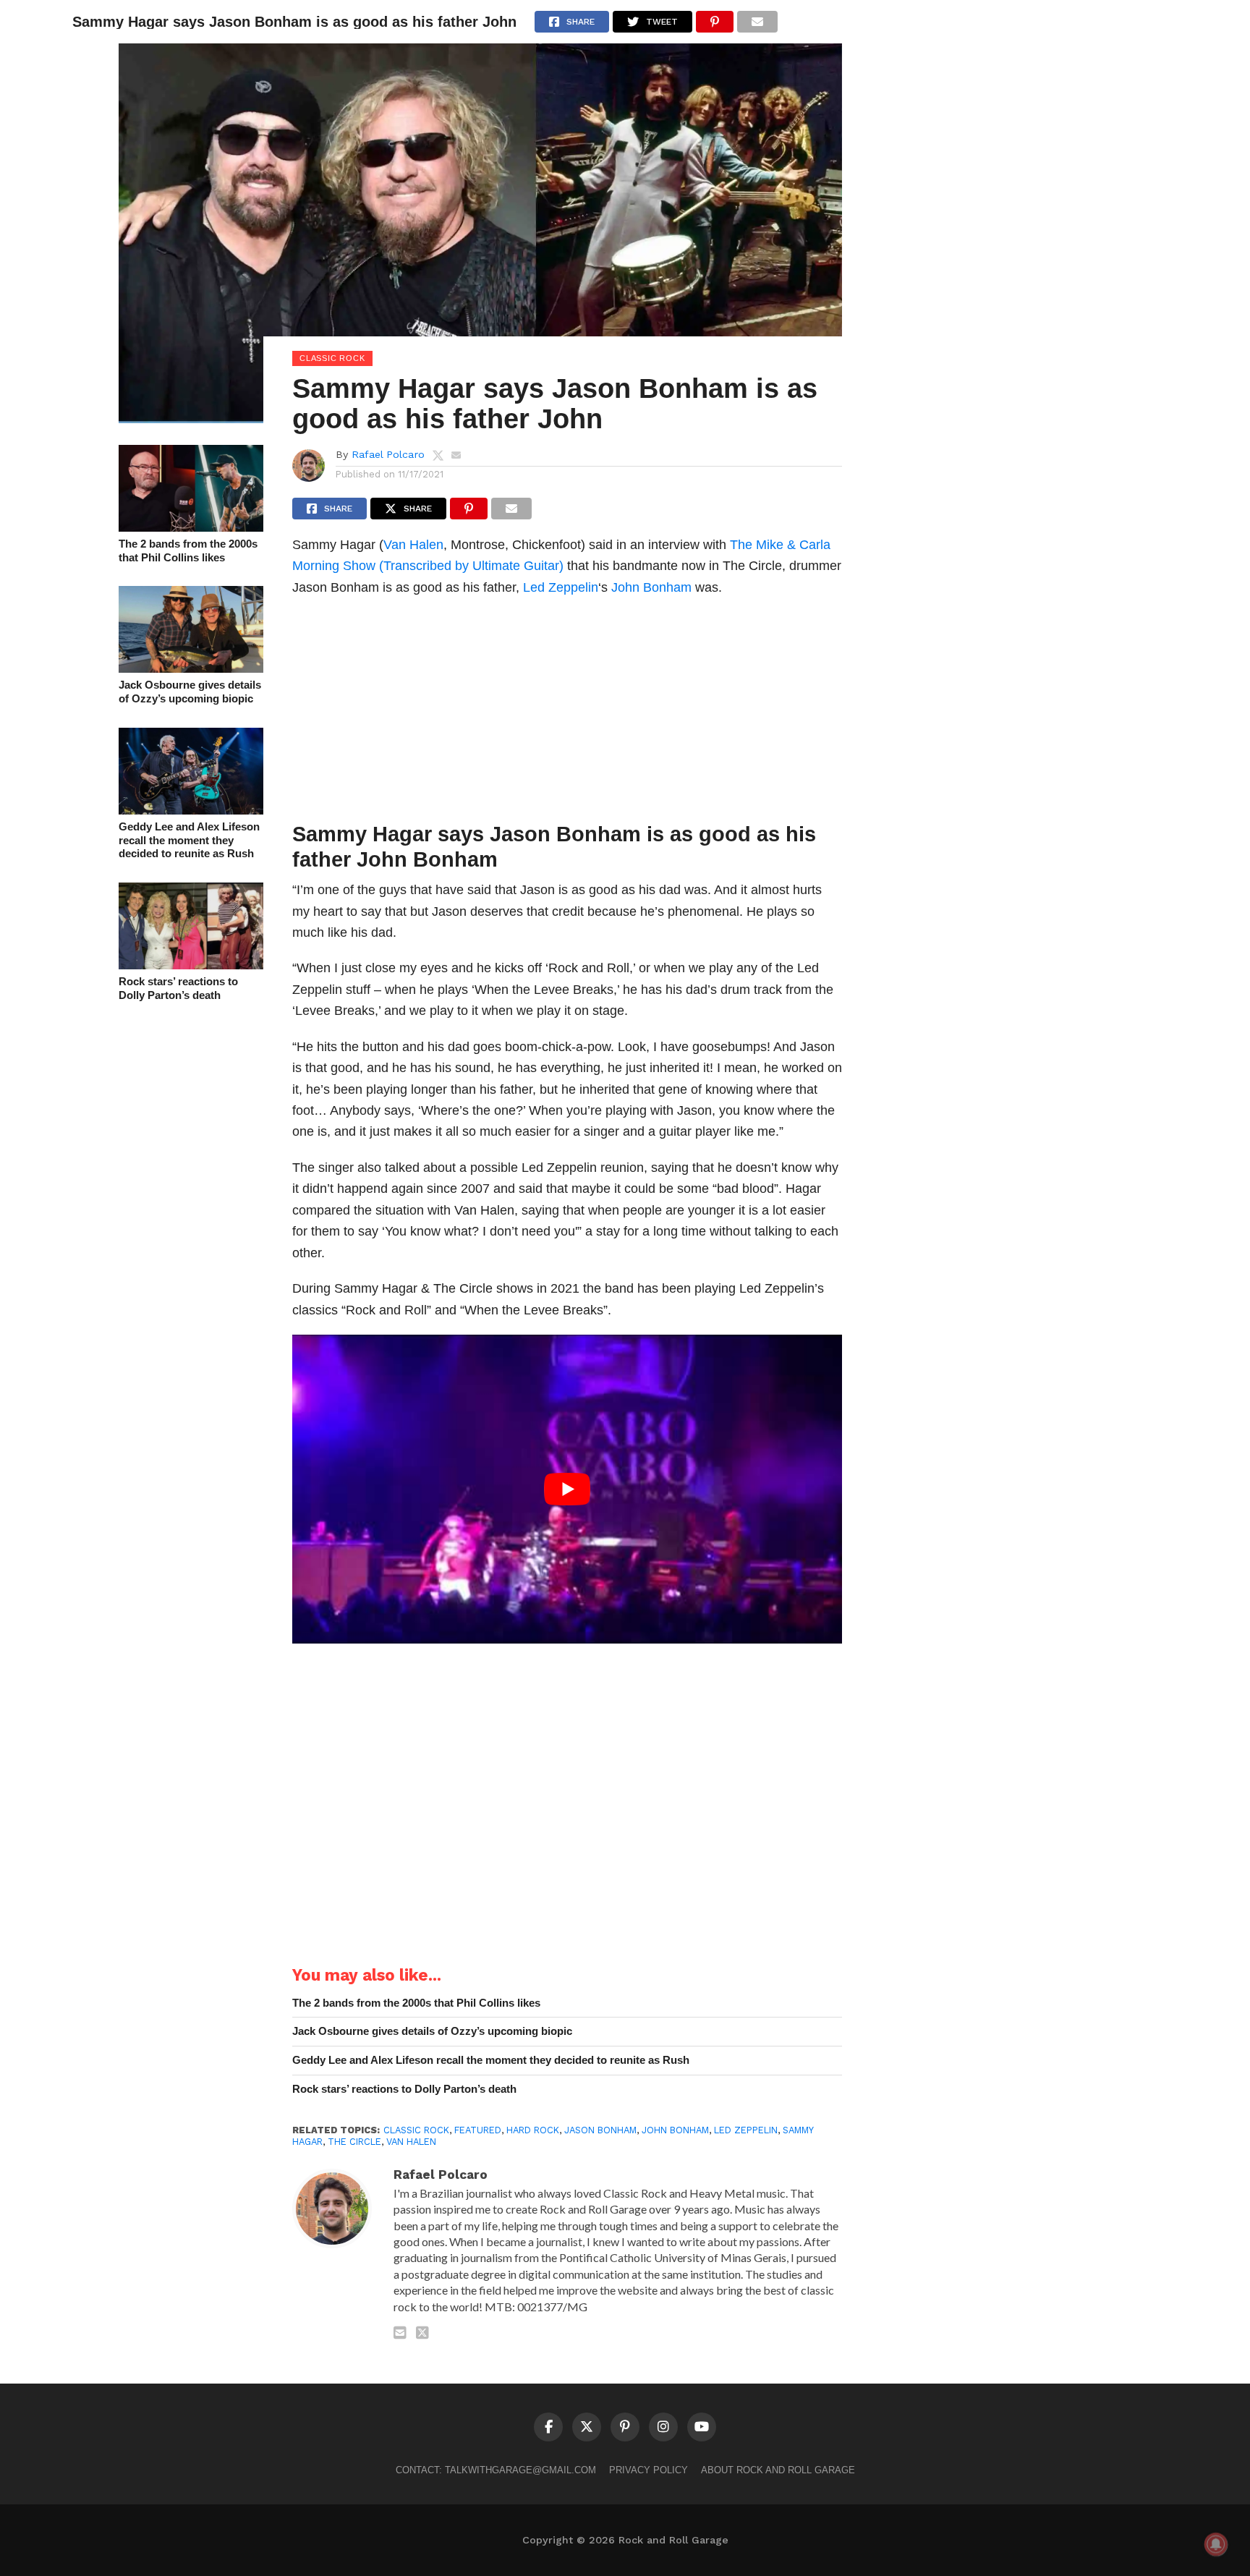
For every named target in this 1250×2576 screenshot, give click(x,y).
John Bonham (651, 587)
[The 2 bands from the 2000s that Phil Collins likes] (191, 527)
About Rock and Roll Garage (778, 2470)
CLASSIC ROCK (416, 2130)
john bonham (675, 2130)
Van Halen (413, 544)
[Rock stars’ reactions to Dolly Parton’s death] (191, 965)
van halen (411, 2142)
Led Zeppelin (561, 587)
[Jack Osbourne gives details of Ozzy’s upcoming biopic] (191, 668)
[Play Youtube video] (567, 1489)
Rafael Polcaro (388, 454)
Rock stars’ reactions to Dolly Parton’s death (178, 988)
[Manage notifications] (1216, 2544)
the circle (354, 2142)
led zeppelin (746, 2130)
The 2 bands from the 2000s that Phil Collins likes (188, 551)
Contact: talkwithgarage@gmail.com (496, 2470)
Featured (478, 2130)
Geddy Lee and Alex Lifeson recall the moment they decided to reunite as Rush (189, 840)
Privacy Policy (649, 2470)
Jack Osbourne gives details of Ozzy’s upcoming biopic (190, 692)
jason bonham (600, 2130)
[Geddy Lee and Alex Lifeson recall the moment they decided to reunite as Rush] (191, 810)
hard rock (533, 2130)
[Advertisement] (567, 713)
